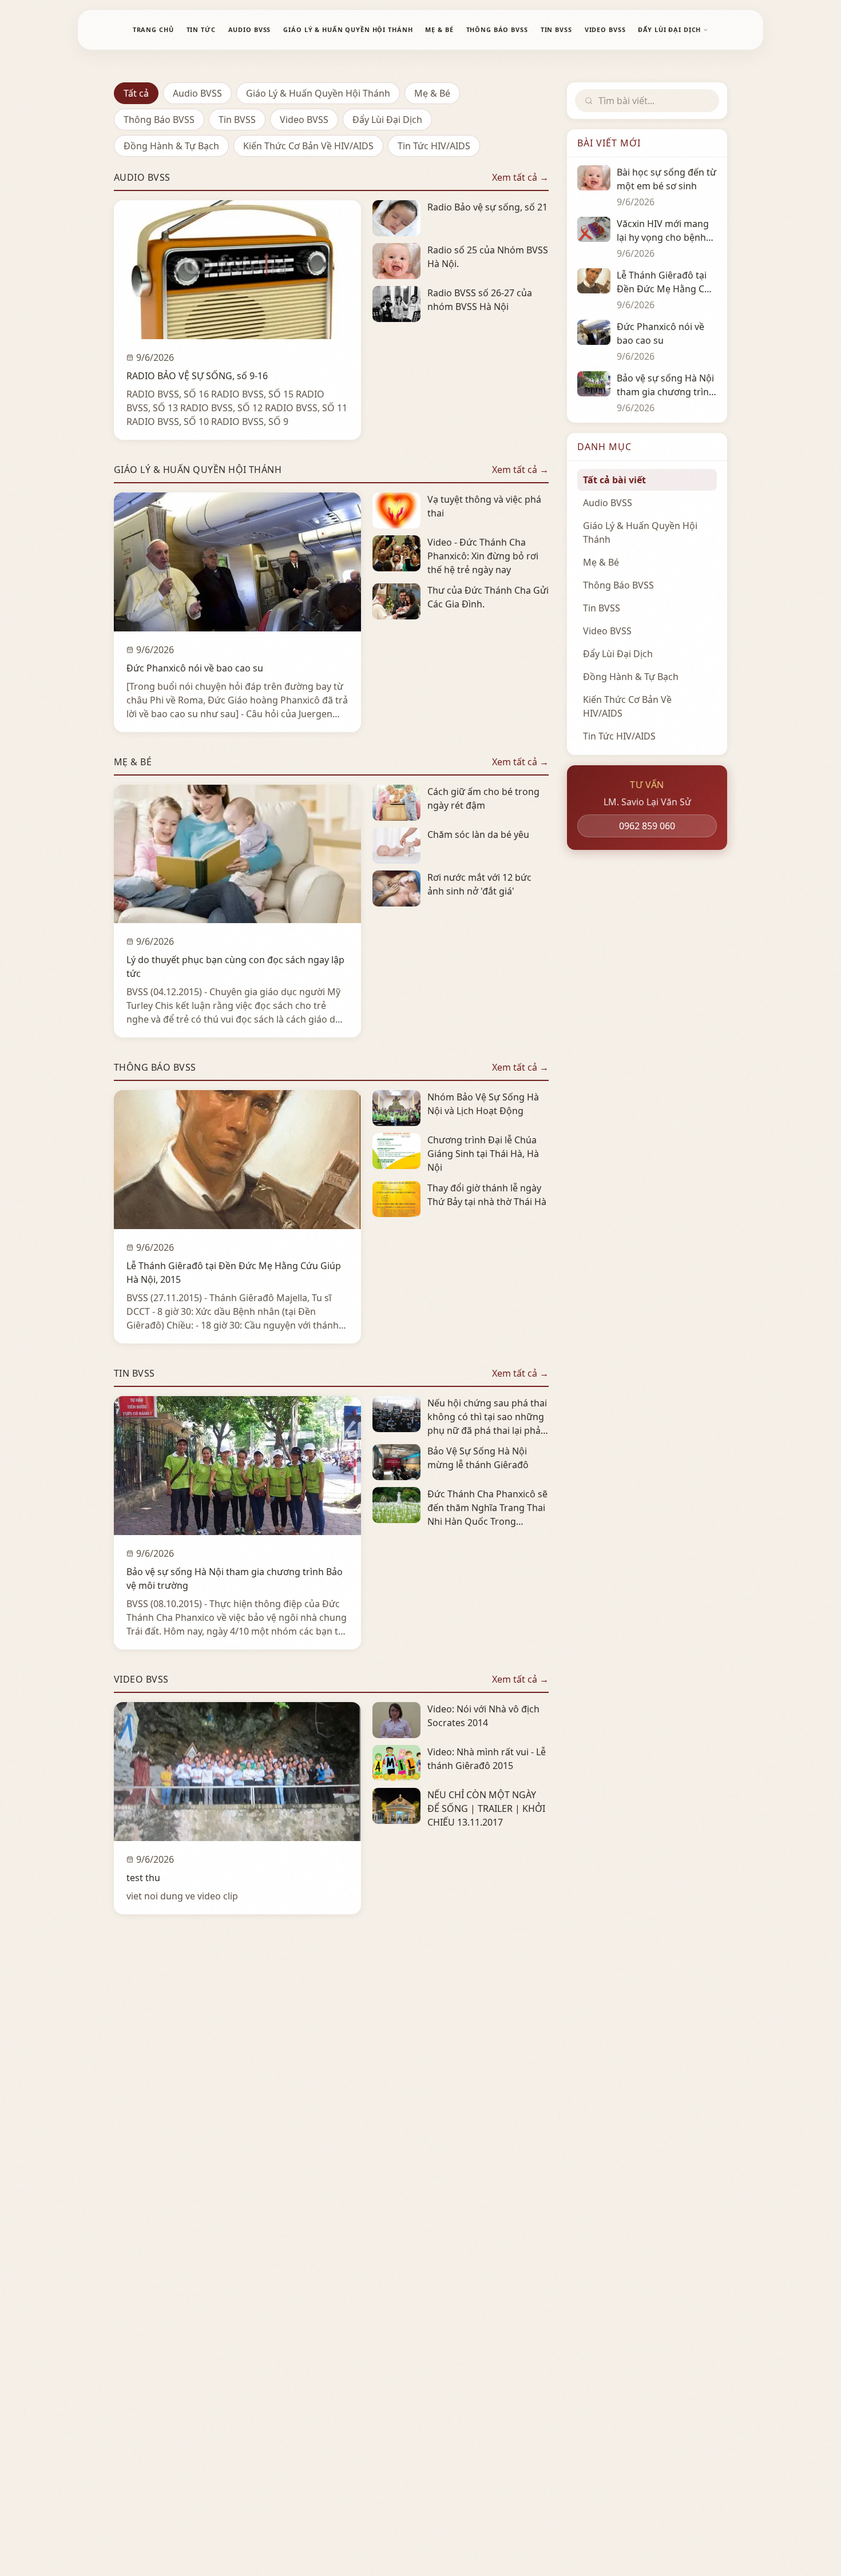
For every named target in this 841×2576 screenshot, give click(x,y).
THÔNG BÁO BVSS (497, 29)
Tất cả (136, 93)
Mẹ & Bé (432, 93)
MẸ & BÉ (439, 29)
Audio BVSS (197, 93)
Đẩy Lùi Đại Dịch (387, 120)
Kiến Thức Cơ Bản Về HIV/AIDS (308, 146)
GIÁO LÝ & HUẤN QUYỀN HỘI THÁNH (348, 29)
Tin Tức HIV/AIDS (434, 146)
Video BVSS (304, 120)
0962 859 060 (647, 826)
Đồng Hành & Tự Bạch (171, 146)
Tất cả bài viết (614, 480)
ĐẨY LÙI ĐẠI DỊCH (669, 29)
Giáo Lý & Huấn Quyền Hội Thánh (318, 93)
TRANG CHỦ (153, 29)
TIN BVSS (556, 29)
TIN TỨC (201, 29)
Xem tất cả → (520, 177)
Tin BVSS (237, 120)
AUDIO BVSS (250, 29)
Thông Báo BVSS (159, 120)
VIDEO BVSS (605, 29)
